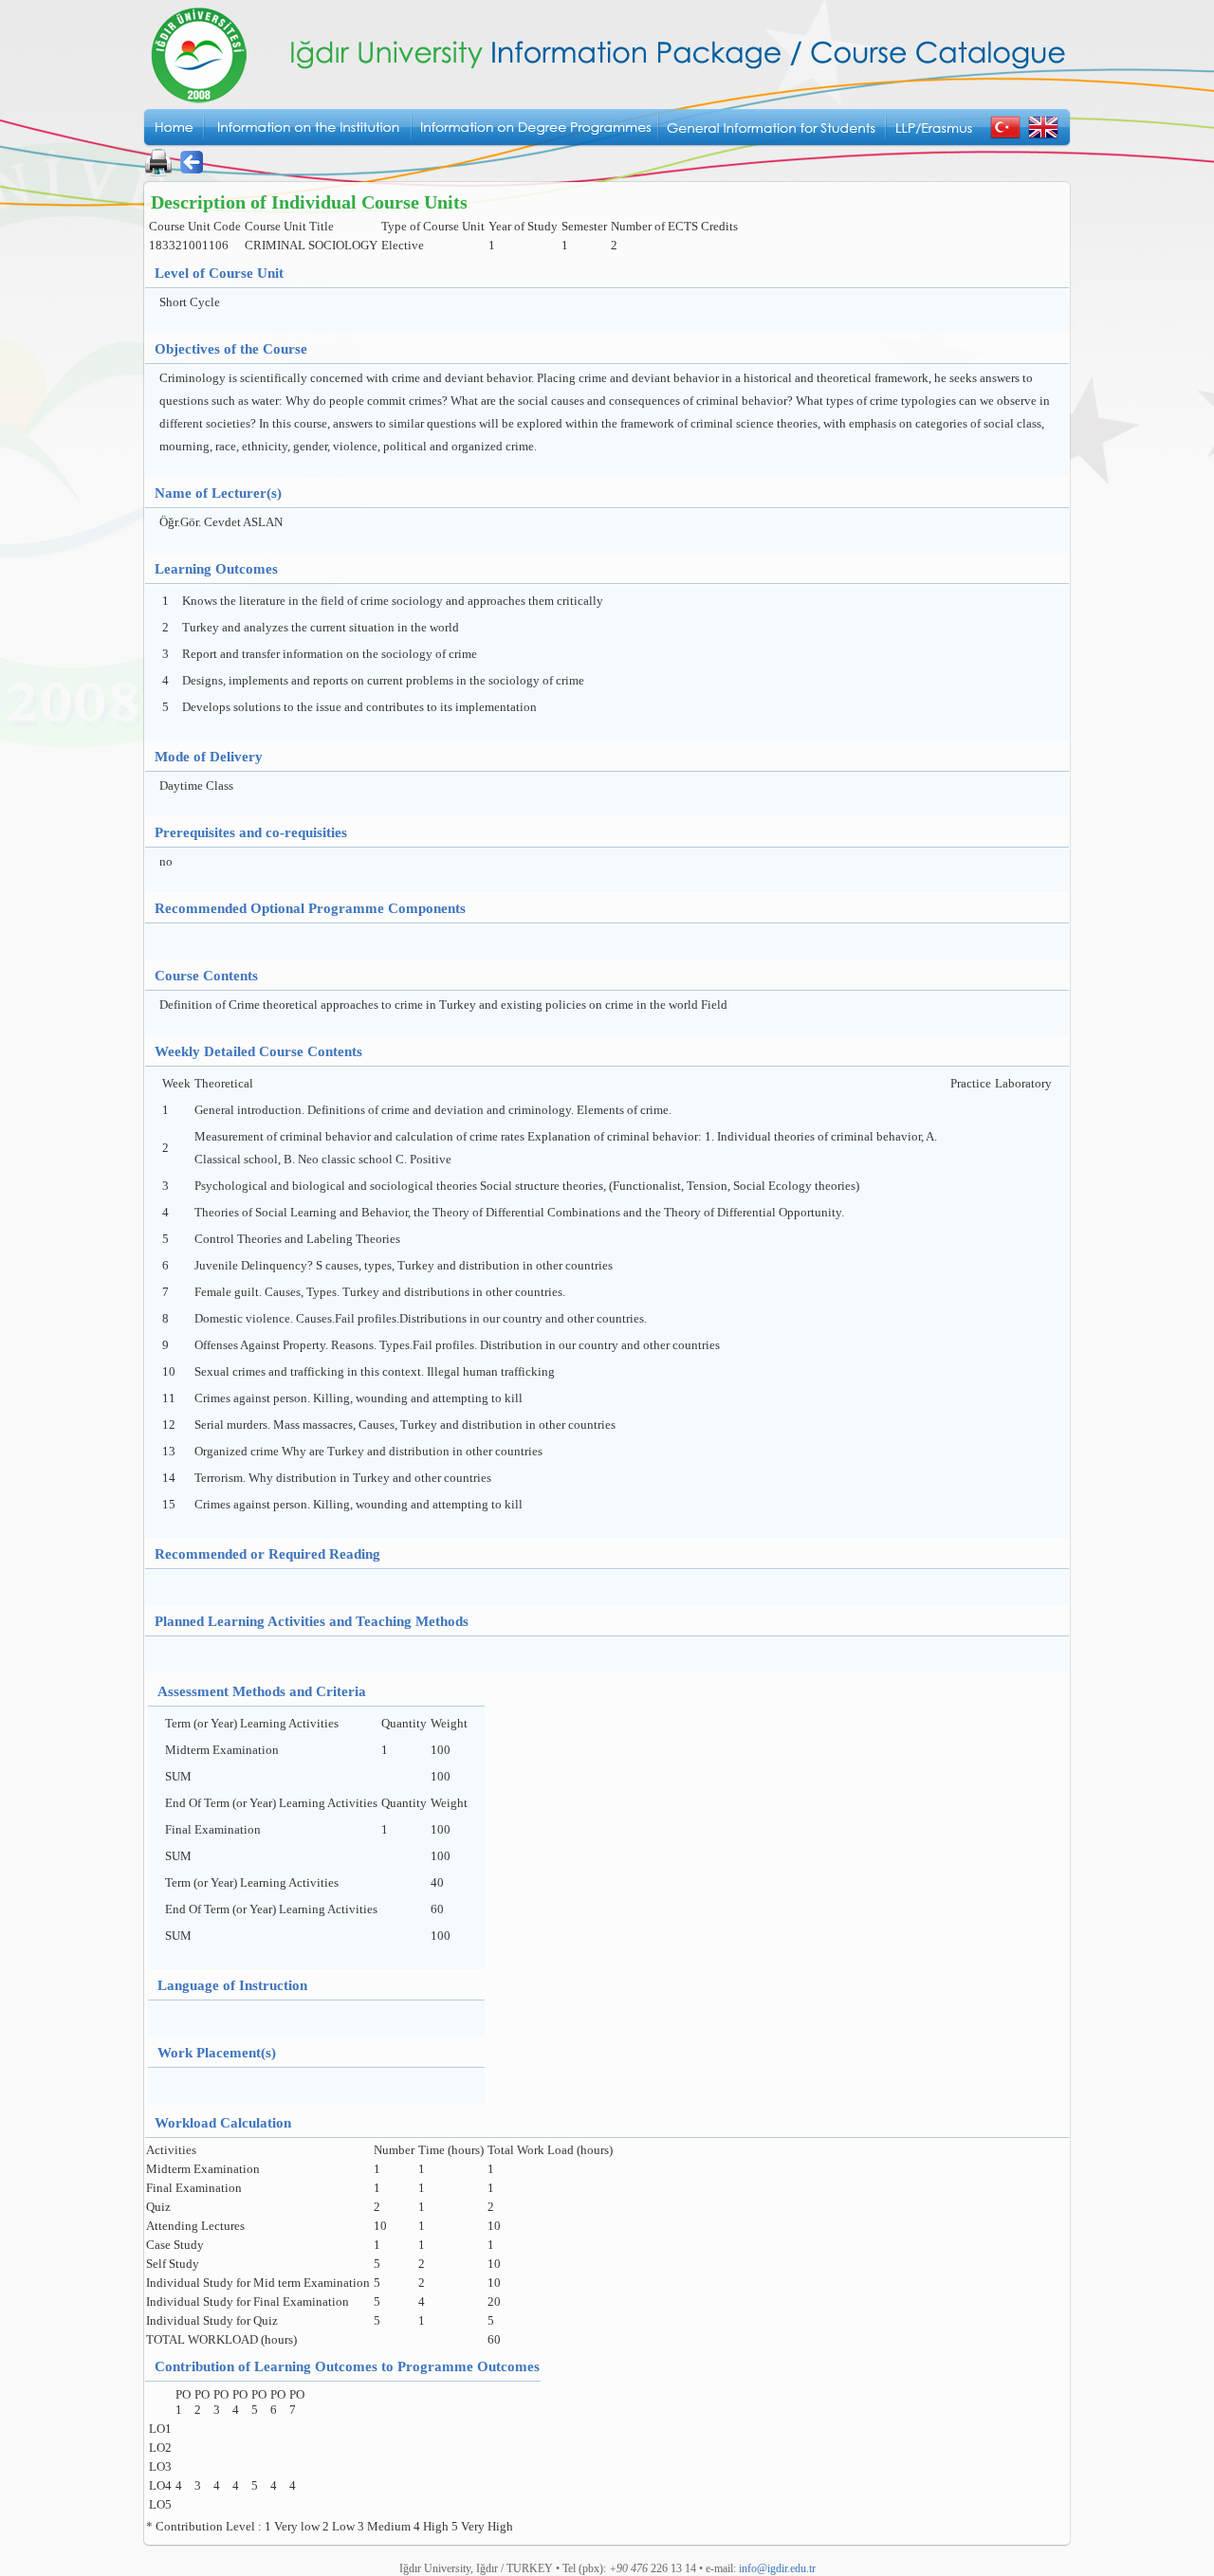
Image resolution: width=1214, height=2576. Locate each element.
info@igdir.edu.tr (777, 2568)
